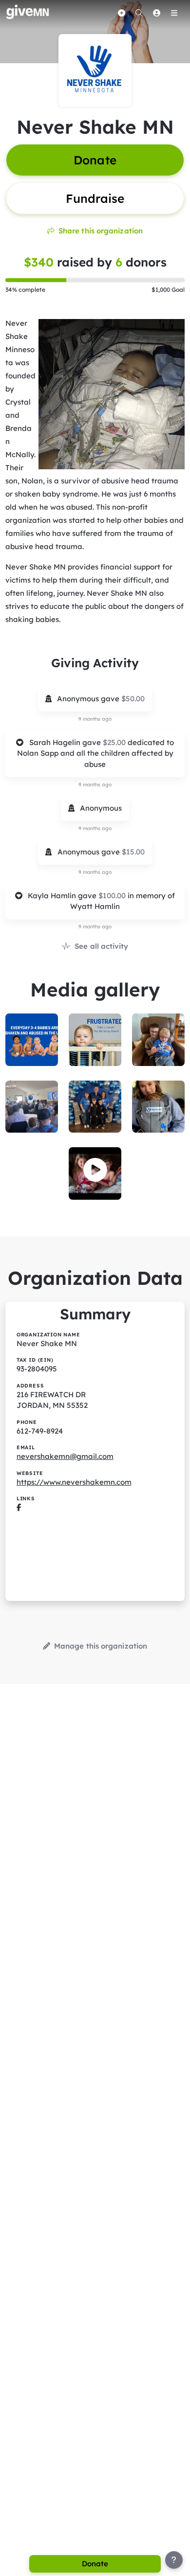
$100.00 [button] (113, 896)
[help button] (174, 2560)
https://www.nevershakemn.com (74, 1482)
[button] (95, 1170)
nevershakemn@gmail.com (65, 1456)
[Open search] (139, 13)
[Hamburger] (174, 13)
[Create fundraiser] (121, 13)
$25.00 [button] (115, 742)
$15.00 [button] (133, 852)
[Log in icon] (156, 13)
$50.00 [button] (133, 699)
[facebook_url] (19, 1507)
